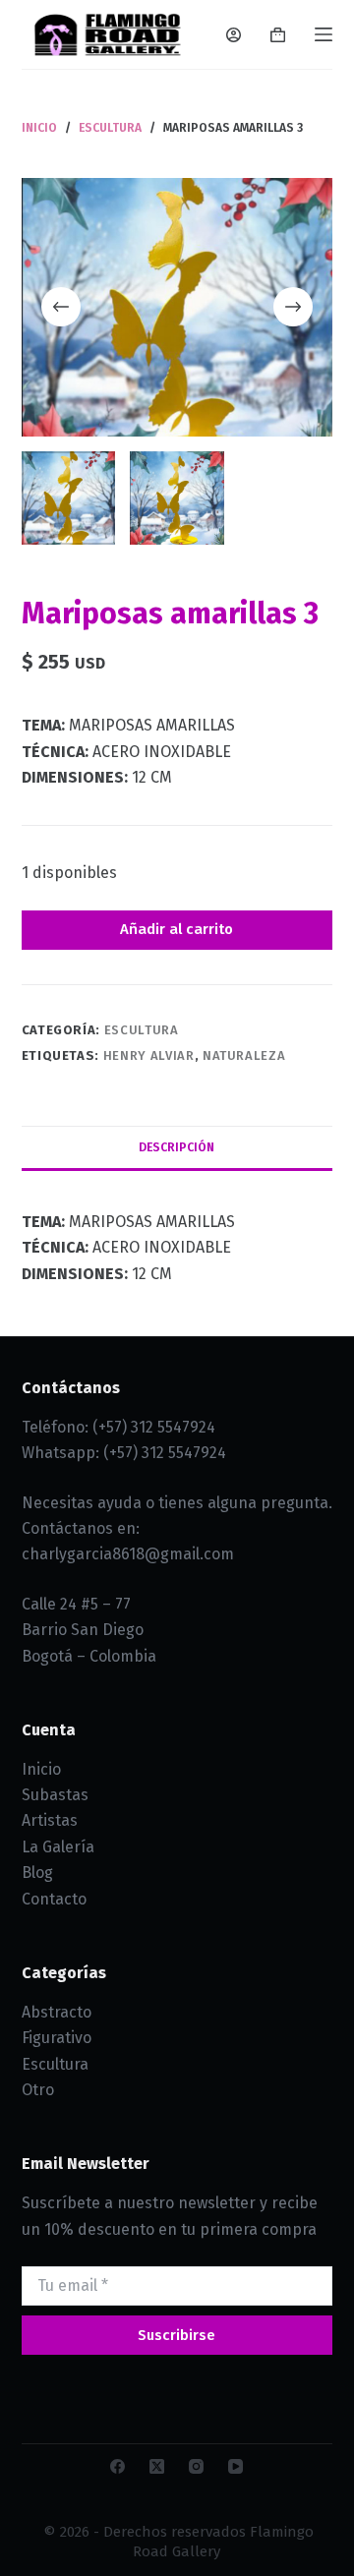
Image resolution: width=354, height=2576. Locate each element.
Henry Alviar (149, 1055)
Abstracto (57, 2012)
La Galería (58, 1847)
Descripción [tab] (177, 1147)
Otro (38, 2090)
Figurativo (57, 2038)
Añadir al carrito (177, 929)
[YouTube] (236, 2466)
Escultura (142, 1030)
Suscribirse (177, 2335)
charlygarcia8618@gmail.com (128, 1554)
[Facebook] (118, 2466)
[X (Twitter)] (157, 2466)
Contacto (54, 1899)
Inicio (41, 1769)
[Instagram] (196, 2466)
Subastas (55, 1795)
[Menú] (324, 34)
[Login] (234, 35)
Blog (37, 1873)
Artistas (50, 1820)
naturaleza (244, 1055)
